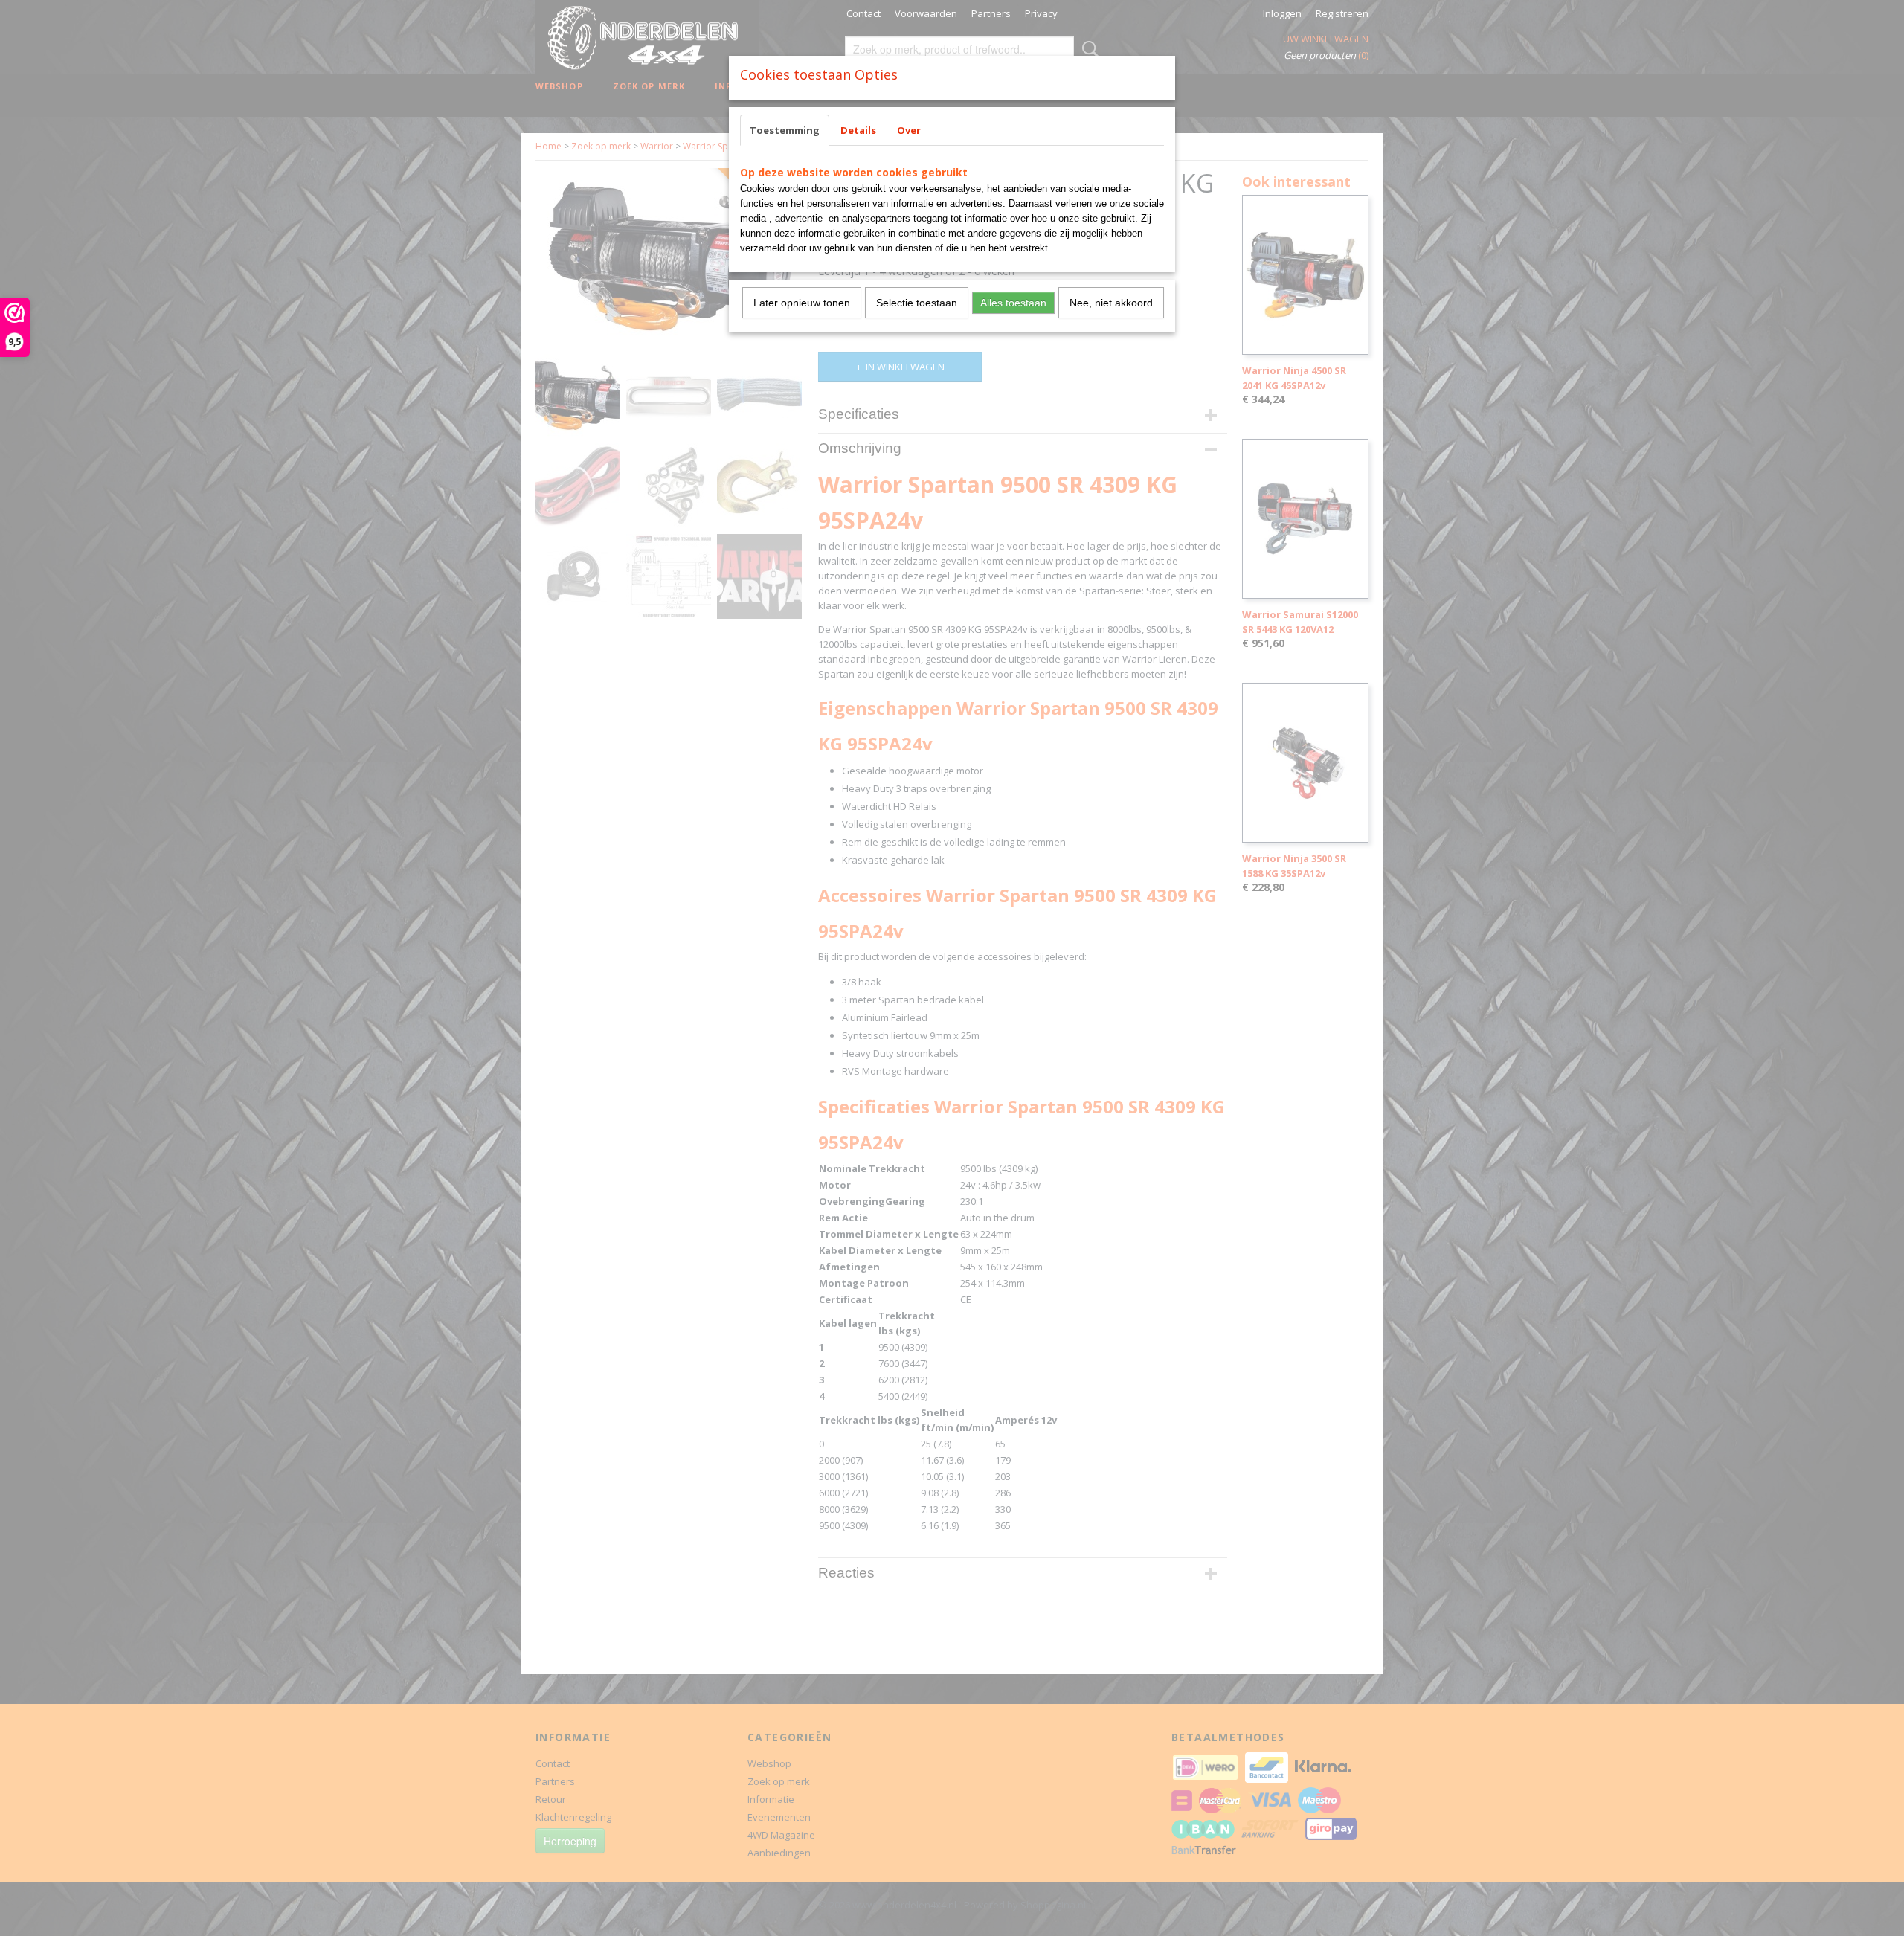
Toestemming (785, 130)
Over (909, 130)
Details (858, 130)
